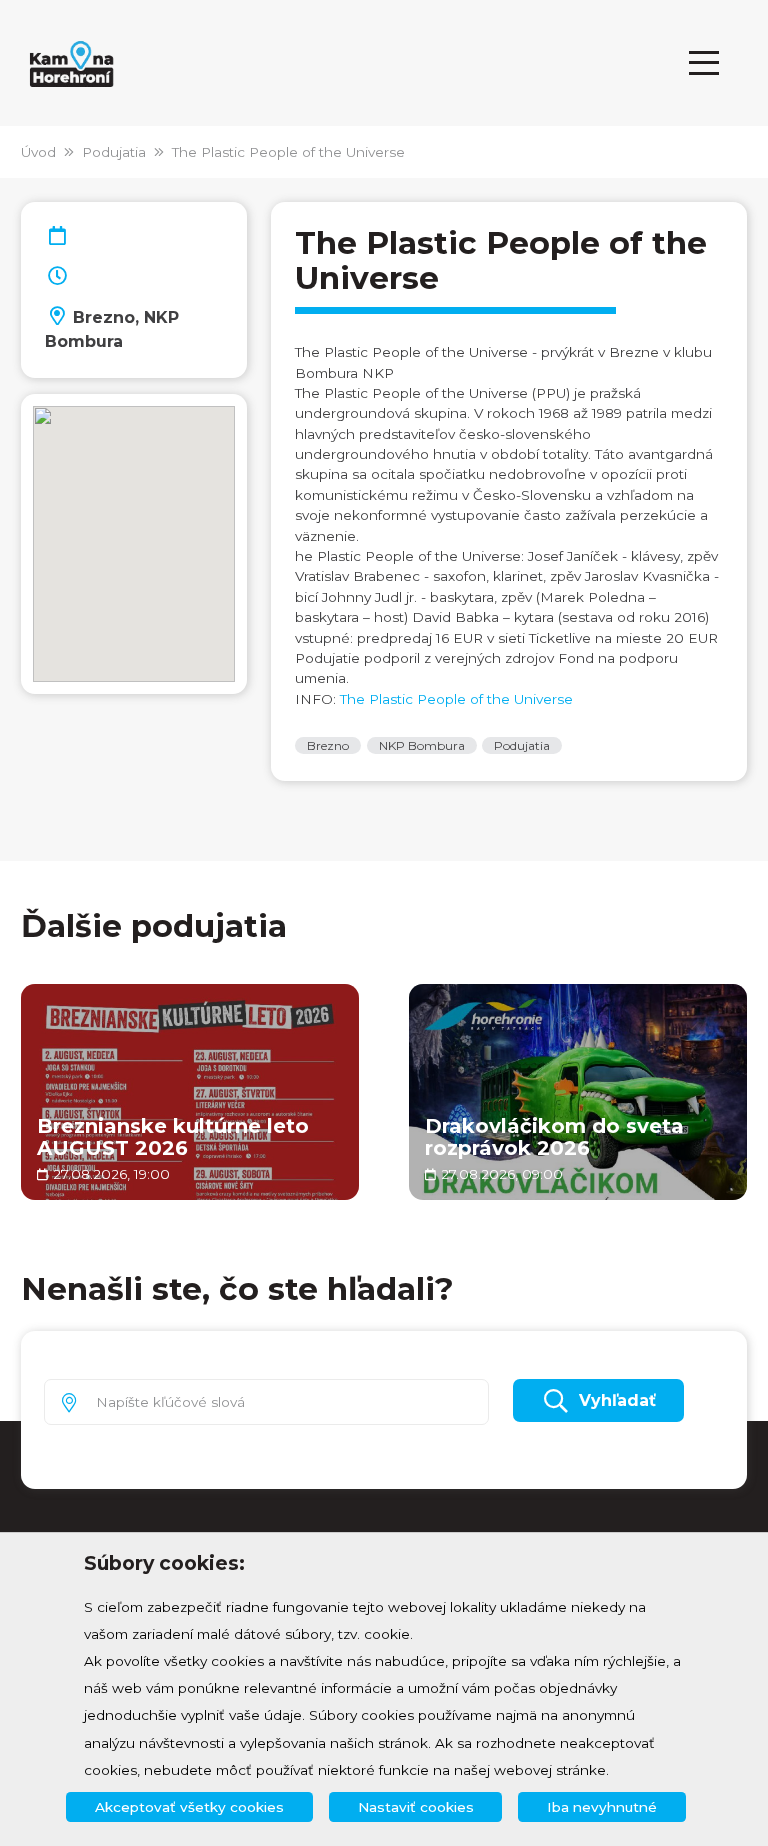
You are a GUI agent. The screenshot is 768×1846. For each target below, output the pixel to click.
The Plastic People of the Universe (288, 152)
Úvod (38, 152)
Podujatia (114, 152)
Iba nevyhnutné (602, 1807)
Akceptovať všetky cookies (189, 1807)
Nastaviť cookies (416, 1807)
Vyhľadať (617, 1400)
